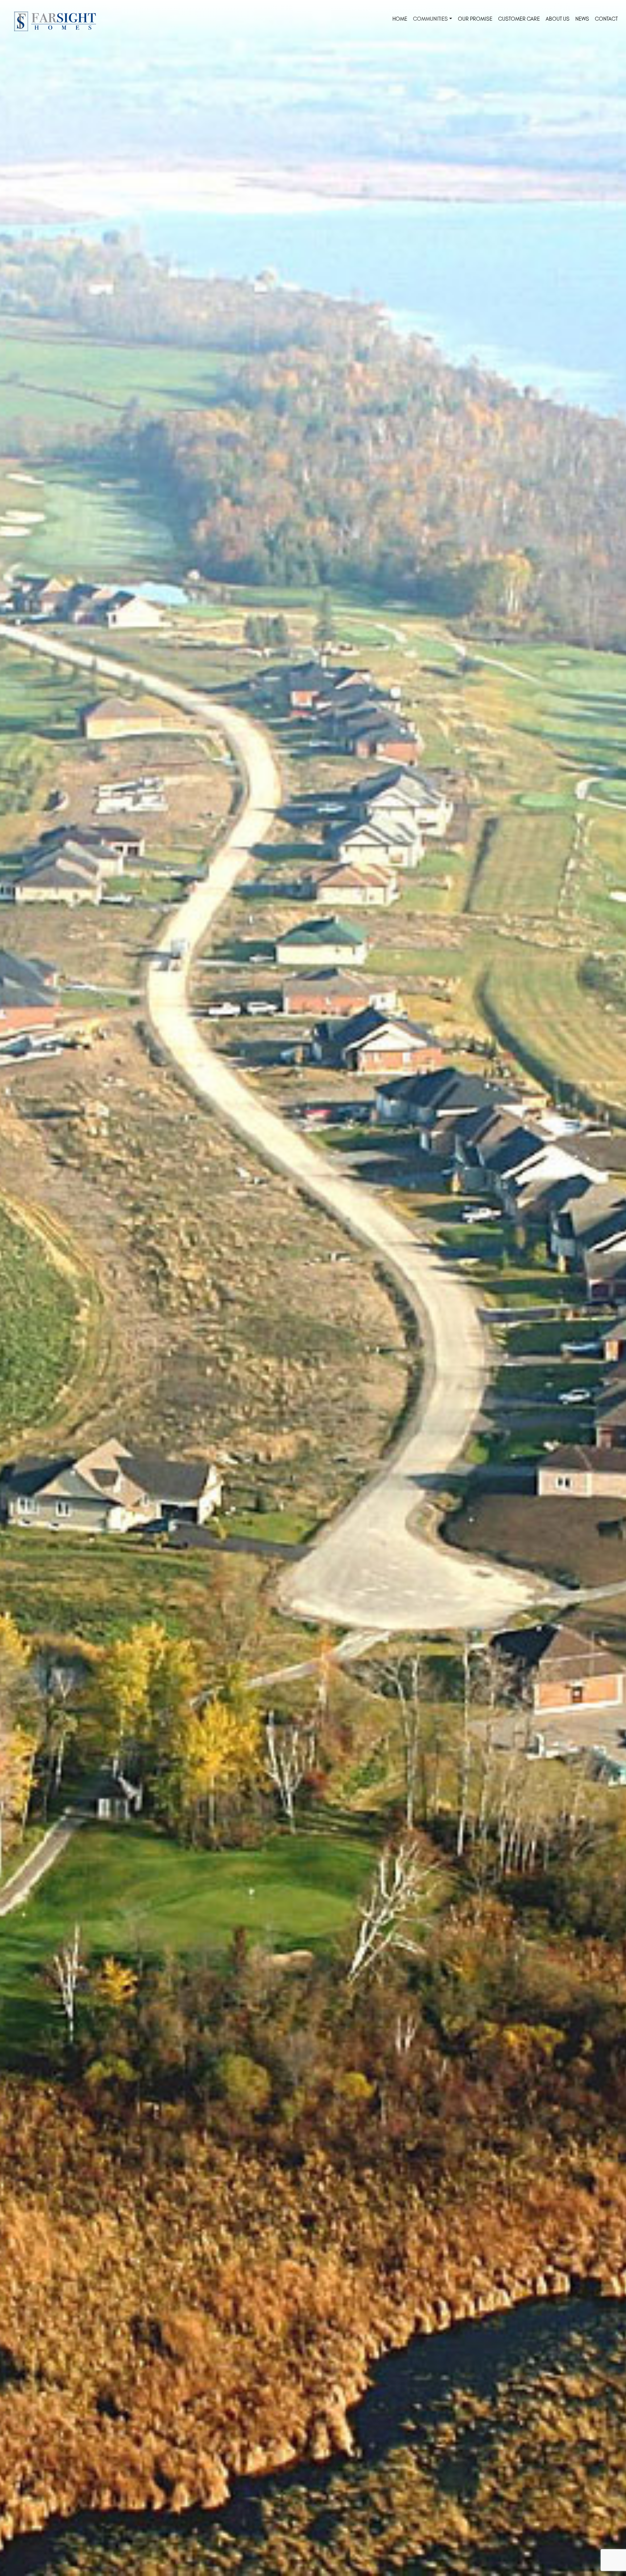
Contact (606, 19)
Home (400, 19)
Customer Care (519, 19)
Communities (430, 19)
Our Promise (475, 19)
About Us (558, 19)
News (582, 19)
